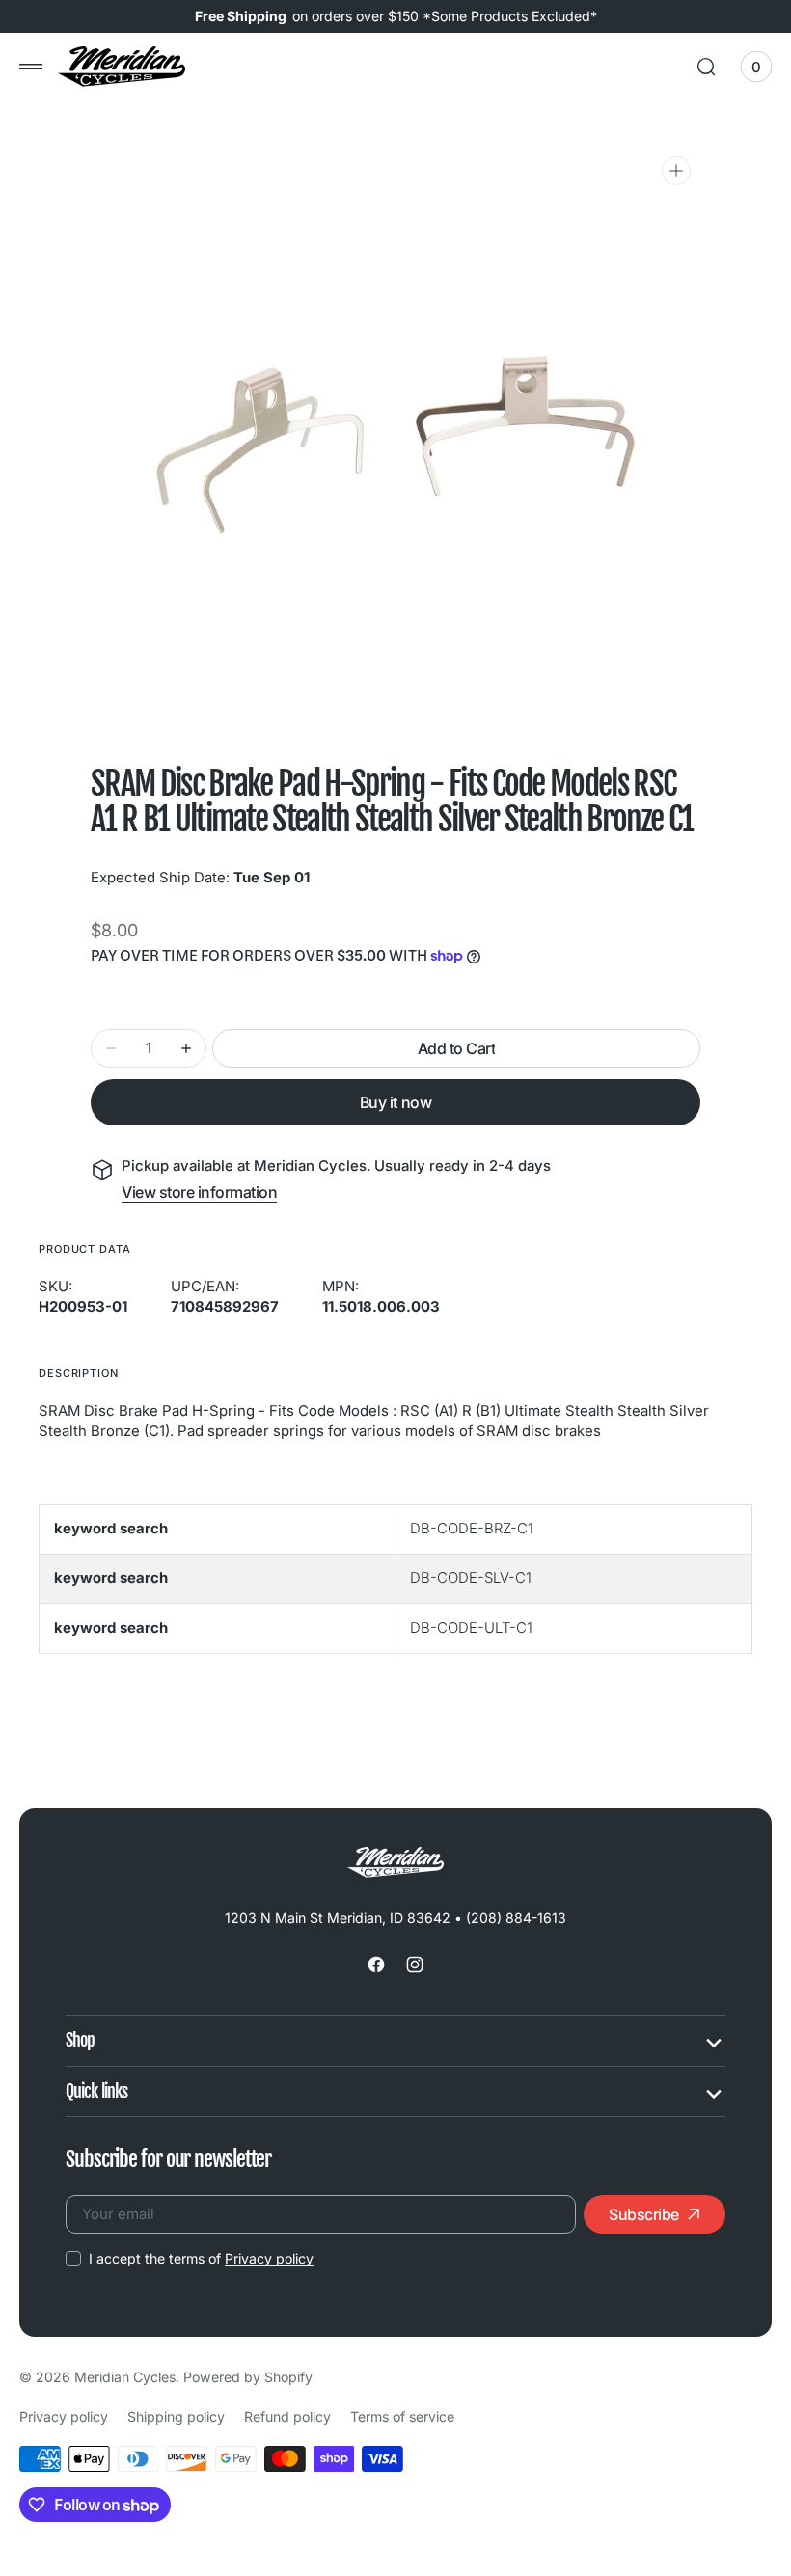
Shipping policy (176, 2416)
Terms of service (402, 2416)
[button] (31, 67)
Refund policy (287, 2416)
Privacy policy (269, 2258)
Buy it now (395, 1102)
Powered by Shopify (248, 2377)
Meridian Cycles (125, 2377)
